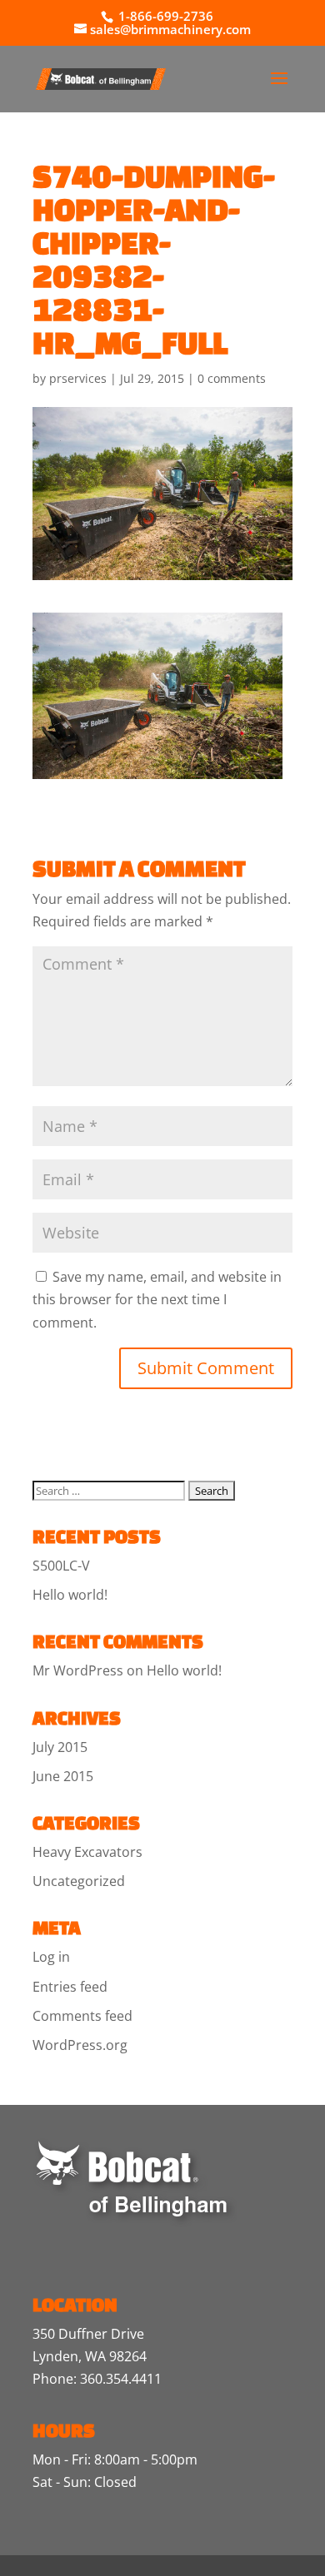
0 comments (232, 378)
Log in (51, 1957)
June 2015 (63, 1776)
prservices (78, 378)
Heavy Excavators (87, 1852)
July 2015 (60, 1747)
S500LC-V (61, 1566)
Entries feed (70, 1987)
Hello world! (70, 1595)
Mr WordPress (78, 1670)
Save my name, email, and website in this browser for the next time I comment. (157, 1299)
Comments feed (82, 2016)
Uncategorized (79, 1881)
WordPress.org (80, 2045)
